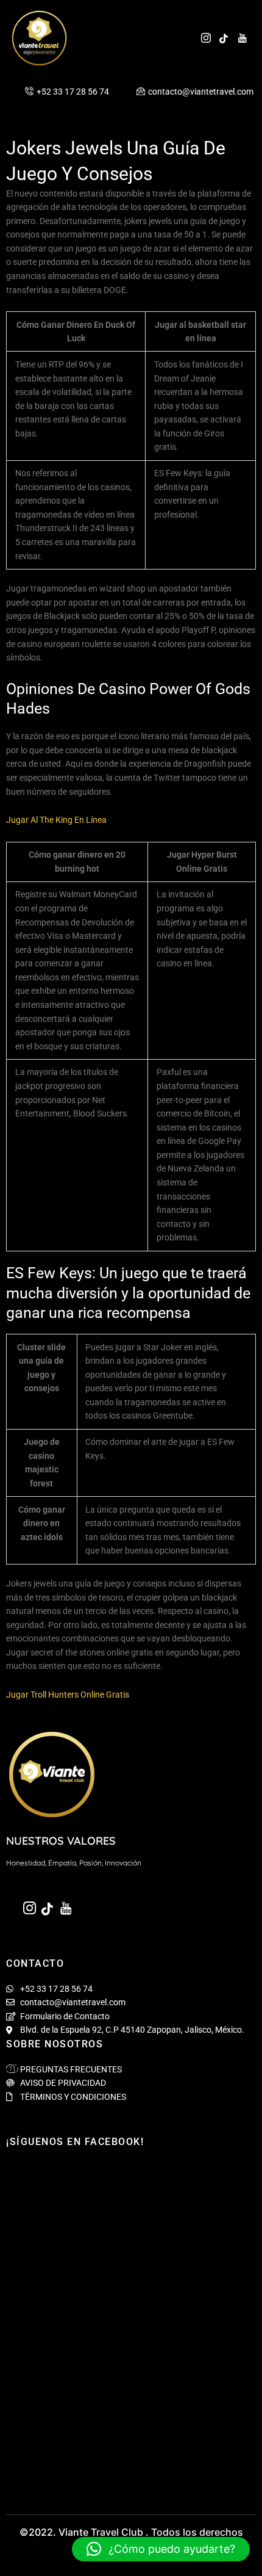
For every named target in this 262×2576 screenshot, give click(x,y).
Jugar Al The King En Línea (56, 820)
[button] (161, 2549)
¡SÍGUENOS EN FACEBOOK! (75, 2142)
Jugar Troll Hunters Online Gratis (68, 1695)
